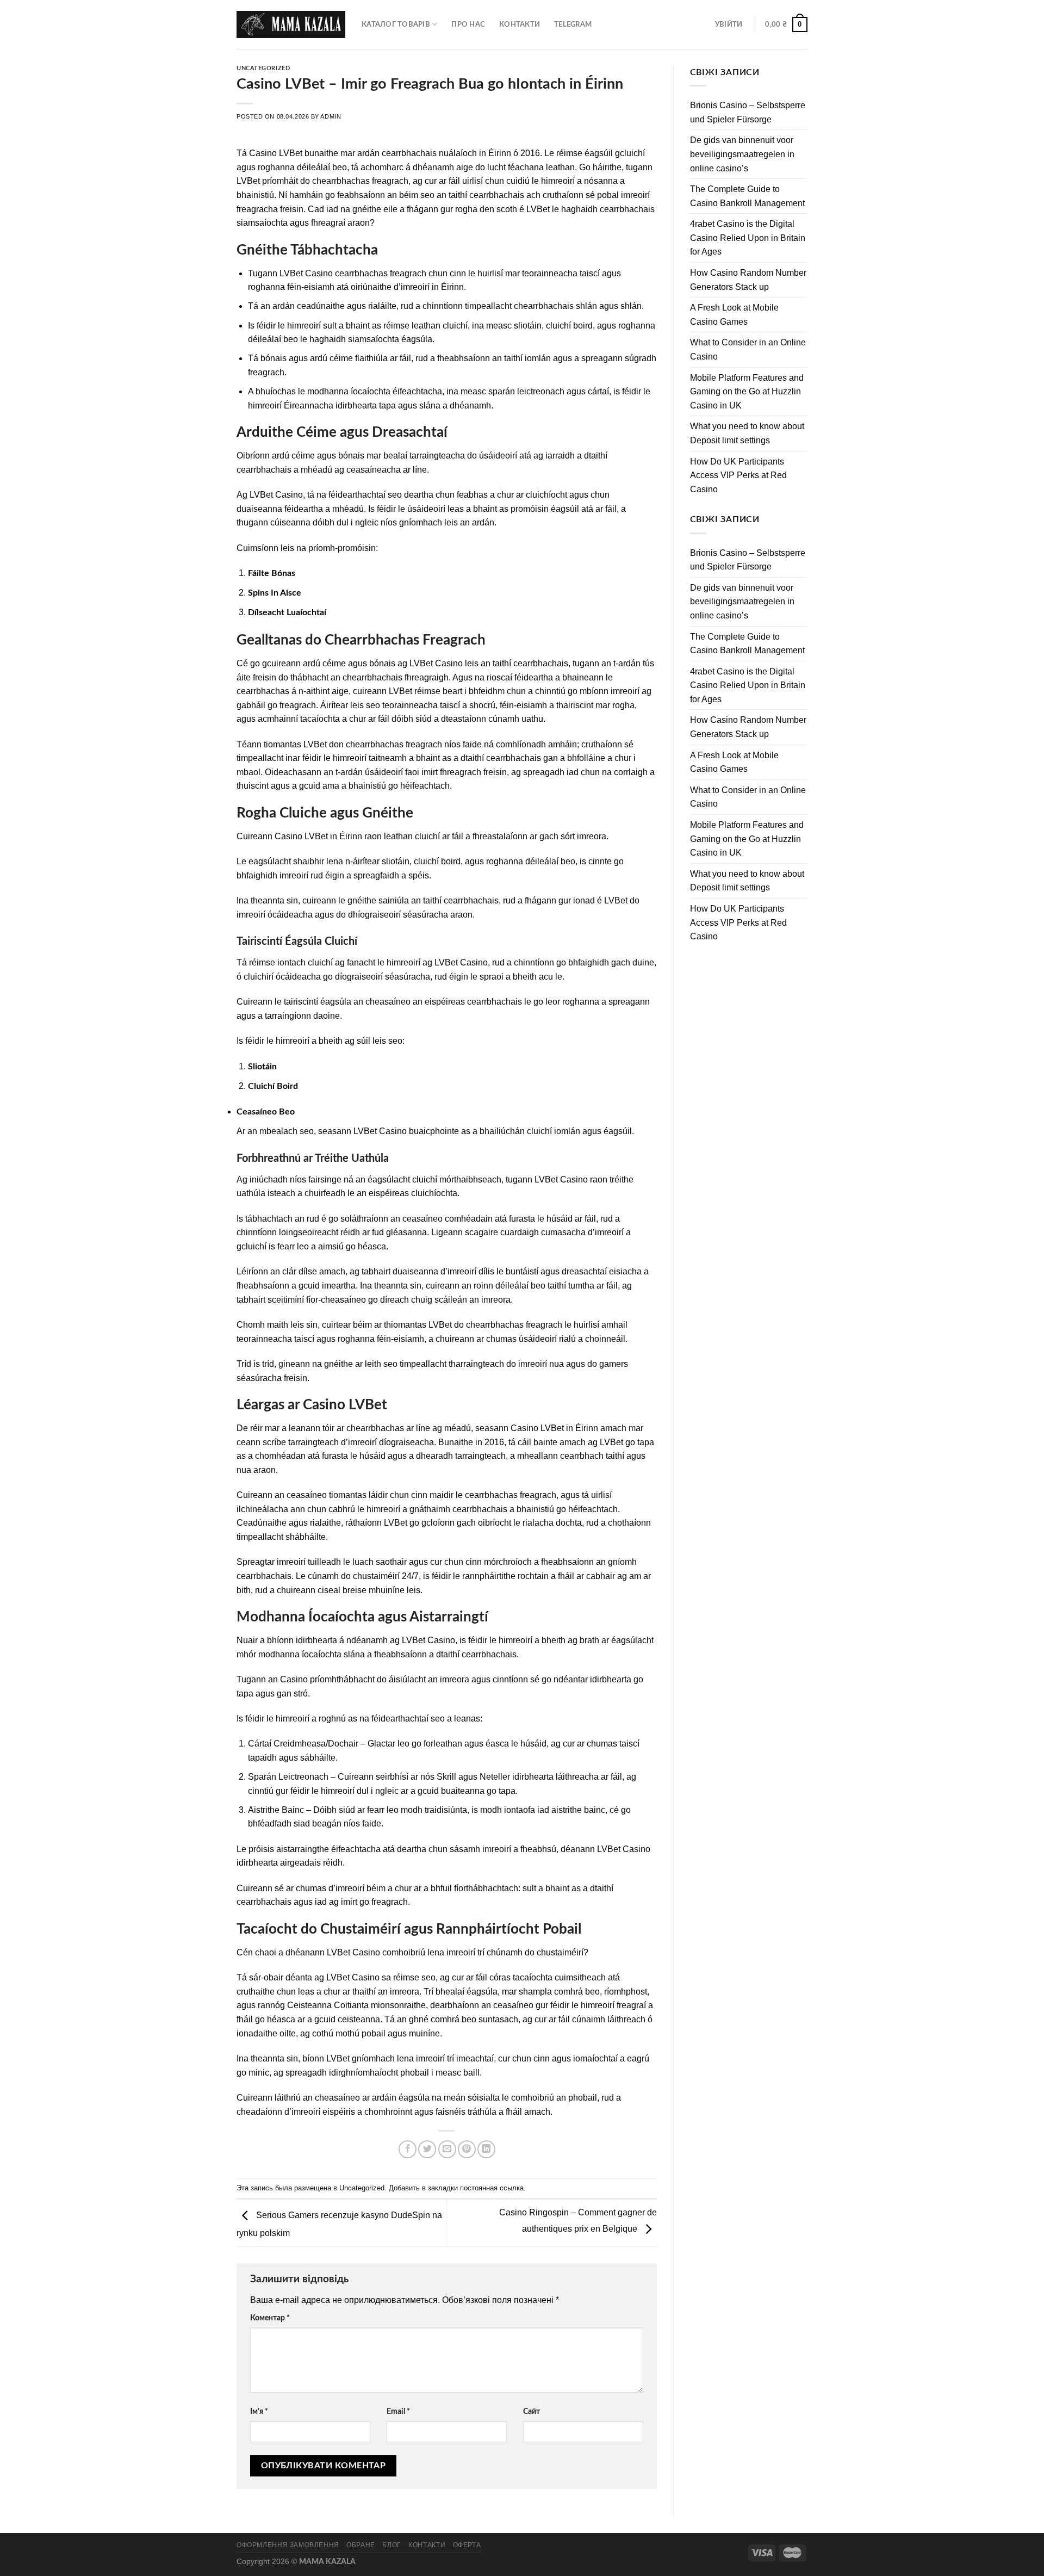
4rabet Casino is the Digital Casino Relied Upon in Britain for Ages (748, 238)
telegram (573, 24)
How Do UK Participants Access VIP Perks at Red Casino (738, 475)
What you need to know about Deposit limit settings (747, 433)
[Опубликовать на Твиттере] (427, 2149)
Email (398, 2411)
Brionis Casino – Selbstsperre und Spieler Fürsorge (748, 112)
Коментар (270, 2318)
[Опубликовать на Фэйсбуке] (408, 2149)
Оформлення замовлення (288, 2545)
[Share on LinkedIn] (486, 2149)
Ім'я (259, 2411)
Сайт (532, 2411)
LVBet (291, 153)
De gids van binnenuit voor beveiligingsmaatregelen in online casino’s (742, 154)
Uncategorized (263, 68)
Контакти (520, 24)
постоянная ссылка (492, 2188)
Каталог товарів (396, 24)
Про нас (468, 24)
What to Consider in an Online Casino (748, 349)
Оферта (467, 2545)
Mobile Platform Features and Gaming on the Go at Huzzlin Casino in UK (747, 392)
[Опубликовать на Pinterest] (467, 2149)
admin (331, 116)
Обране (361, 2545)
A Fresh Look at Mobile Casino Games (734, 315)
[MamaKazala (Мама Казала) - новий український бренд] (291, 24)
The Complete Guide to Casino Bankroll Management (747, 196)
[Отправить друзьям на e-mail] (447, 2149)
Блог (391, 2545)
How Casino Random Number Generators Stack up (748, 280)
